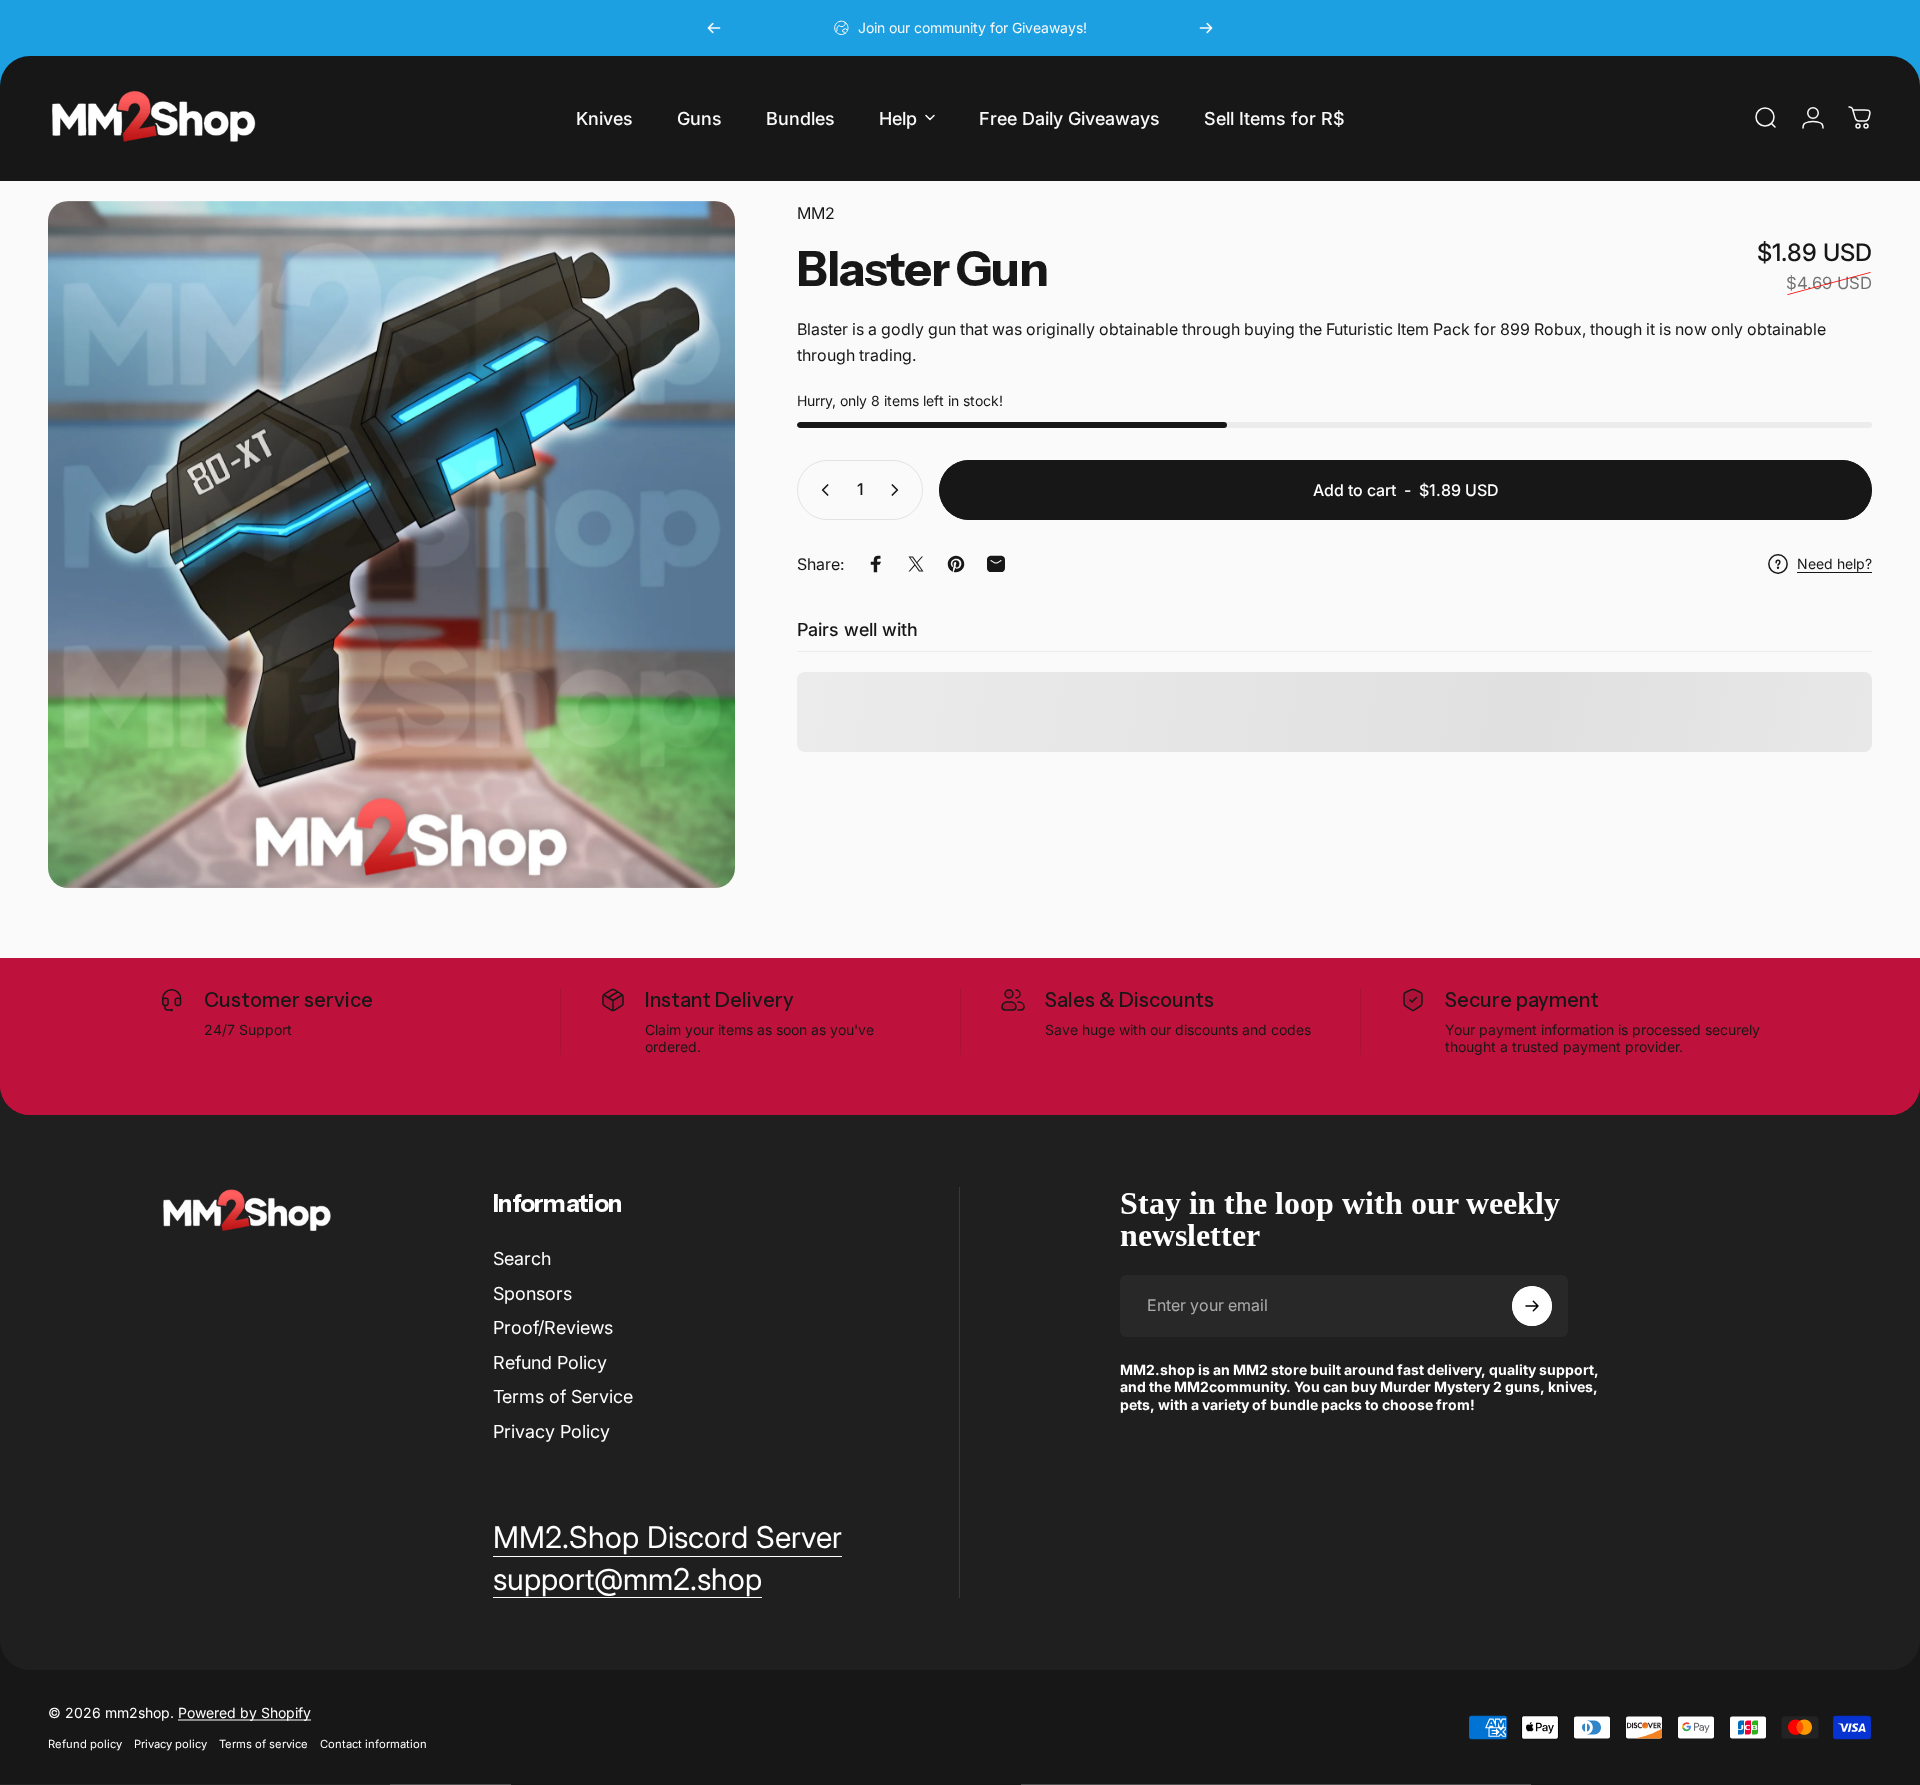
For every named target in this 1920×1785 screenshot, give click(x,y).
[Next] (1206, 28)
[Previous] (714, 28)
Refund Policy (550, 1362)
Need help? (1834, 563)
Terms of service (263, 1744)
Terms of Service (563, 1396)
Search (522, 1258)
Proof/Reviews (553, 1327)
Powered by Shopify (244, 1712)
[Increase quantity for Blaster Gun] (899, 490)
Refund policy (85, 1744)
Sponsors (532, 1293)
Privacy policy (170, 1744)
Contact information (373, 1744)
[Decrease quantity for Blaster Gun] (821, 490)
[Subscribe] (1532, 1306)
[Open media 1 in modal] (391, 544)
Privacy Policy (551, 1431)
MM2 (816, 213)
